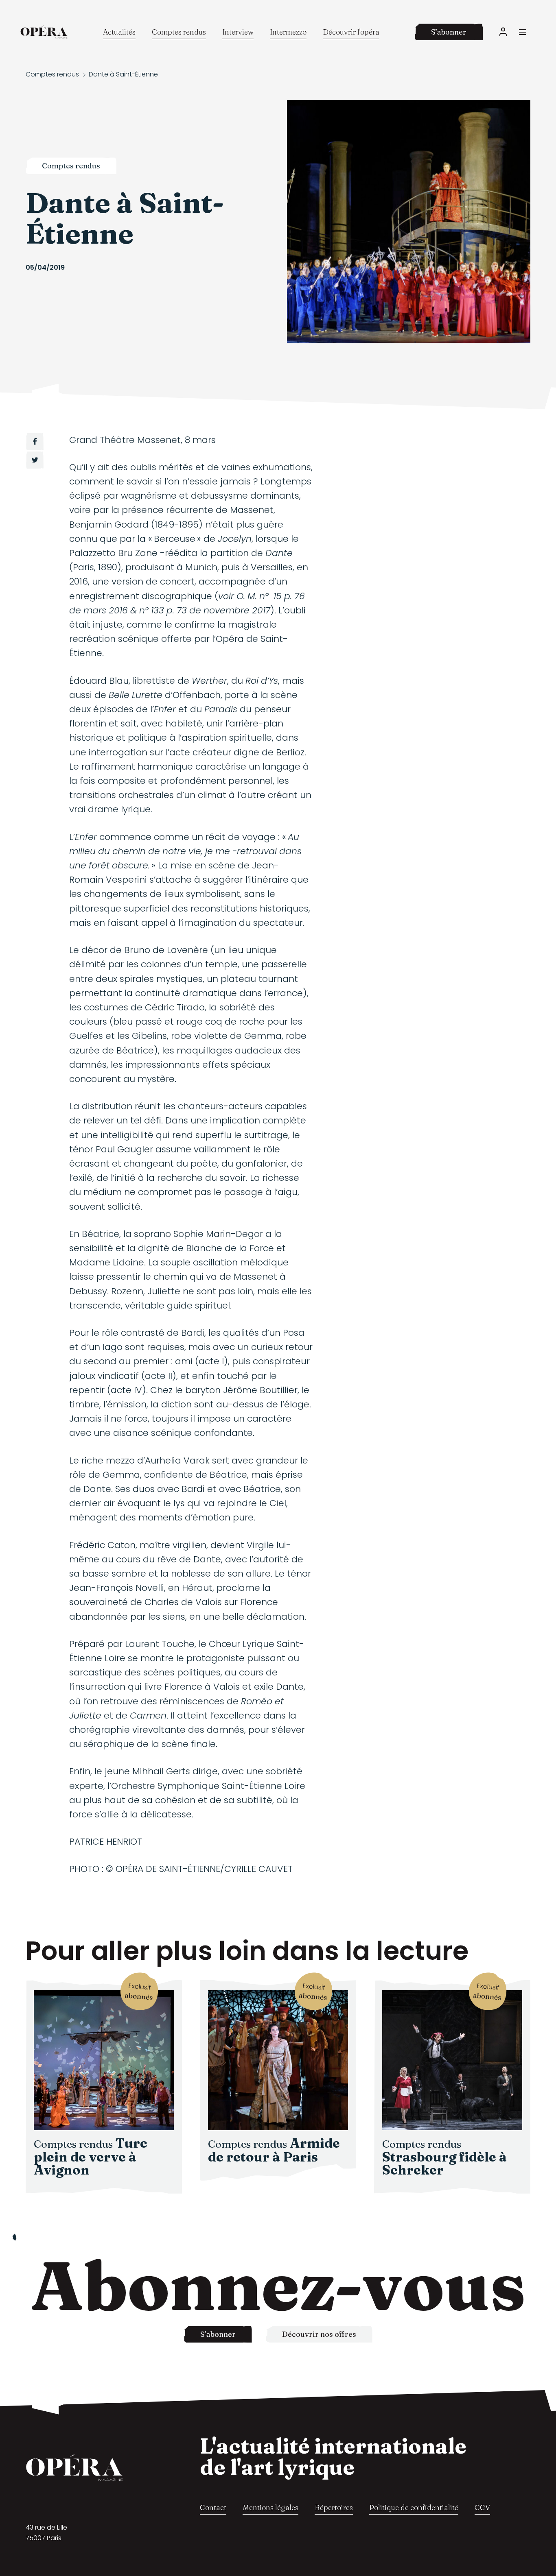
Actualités (119, 32)
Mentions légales (270, 2507)
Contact (213, 2507)
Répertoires (334, 2507)
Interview (238, 32)
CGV (482, 2507)
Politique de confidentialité (414, 2507)
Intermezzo (288, 32)
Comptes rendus (179, 32)
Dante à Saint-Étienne (123, 74)
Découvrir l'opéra (351, 32)
